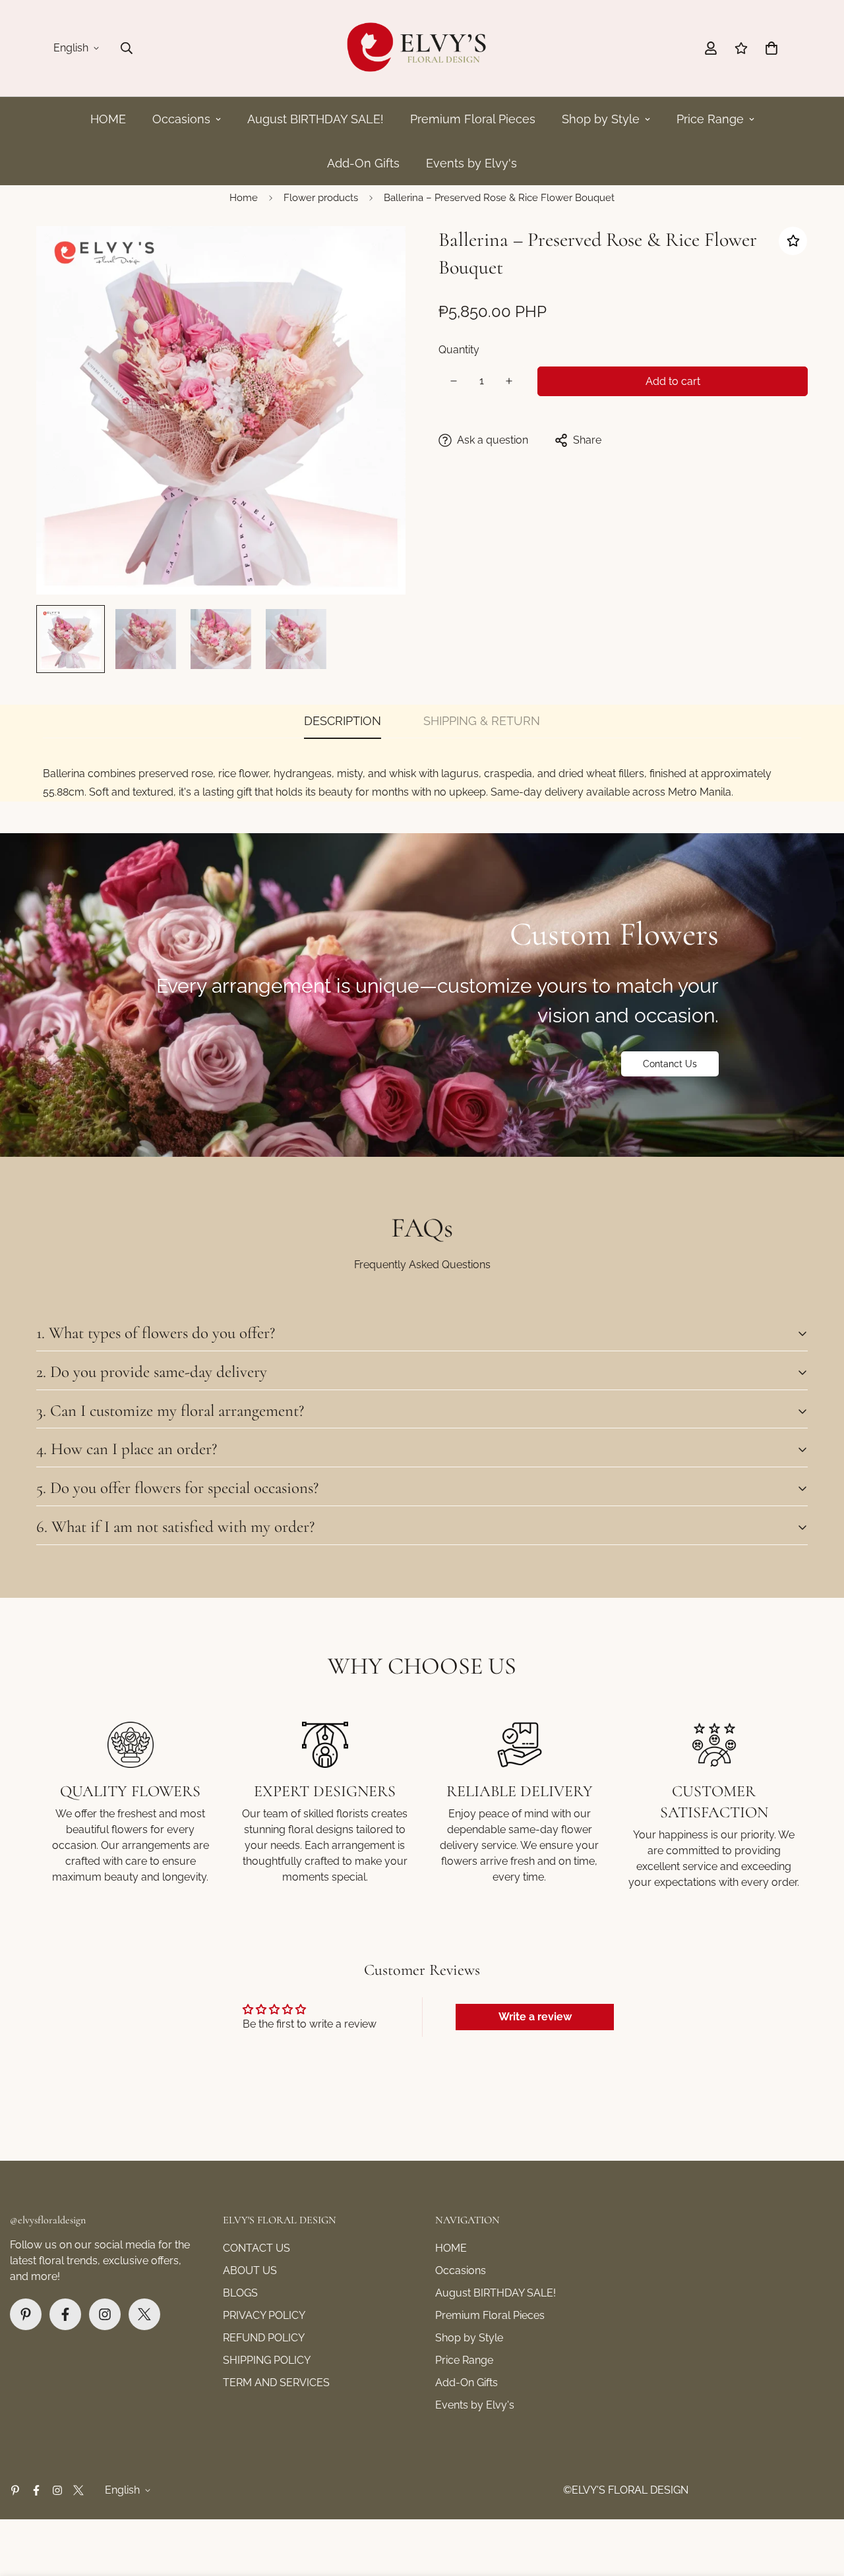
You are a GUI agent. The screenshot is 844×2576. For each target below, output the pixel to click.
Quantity (459, 350)
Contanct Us (670, 1064)
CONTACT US (256, 2248)
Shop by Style (601, 119)
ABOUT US (250, 2270)
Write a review (535, 2017)
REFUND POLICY (264, 2338)
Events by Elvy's (471, 163)
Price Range (710, 119)
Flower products (321, 198)
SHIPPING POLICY (267, 2360)
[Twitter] (144, 2314)
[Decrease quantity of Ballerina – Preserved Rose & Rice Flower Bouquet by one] (454, 381)
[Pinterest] (26, 2314)
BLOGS (240, 2293)
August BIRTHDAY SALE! (316, 119)
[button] (771, 48)
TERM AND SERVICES (276, 2383)
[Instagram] (105, 2314)
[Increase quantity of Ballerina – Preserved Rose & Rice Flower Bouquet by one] (509, 381)
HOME (108, 119)
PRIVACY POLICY (264, 2315)
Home (244, 198)
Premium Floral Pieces (473, 119)
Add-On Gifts (363, 163)
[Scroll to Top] (818, 2504)
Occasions (181, 119)
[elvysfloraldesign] (422, 48)
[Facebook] (65, 2314)
